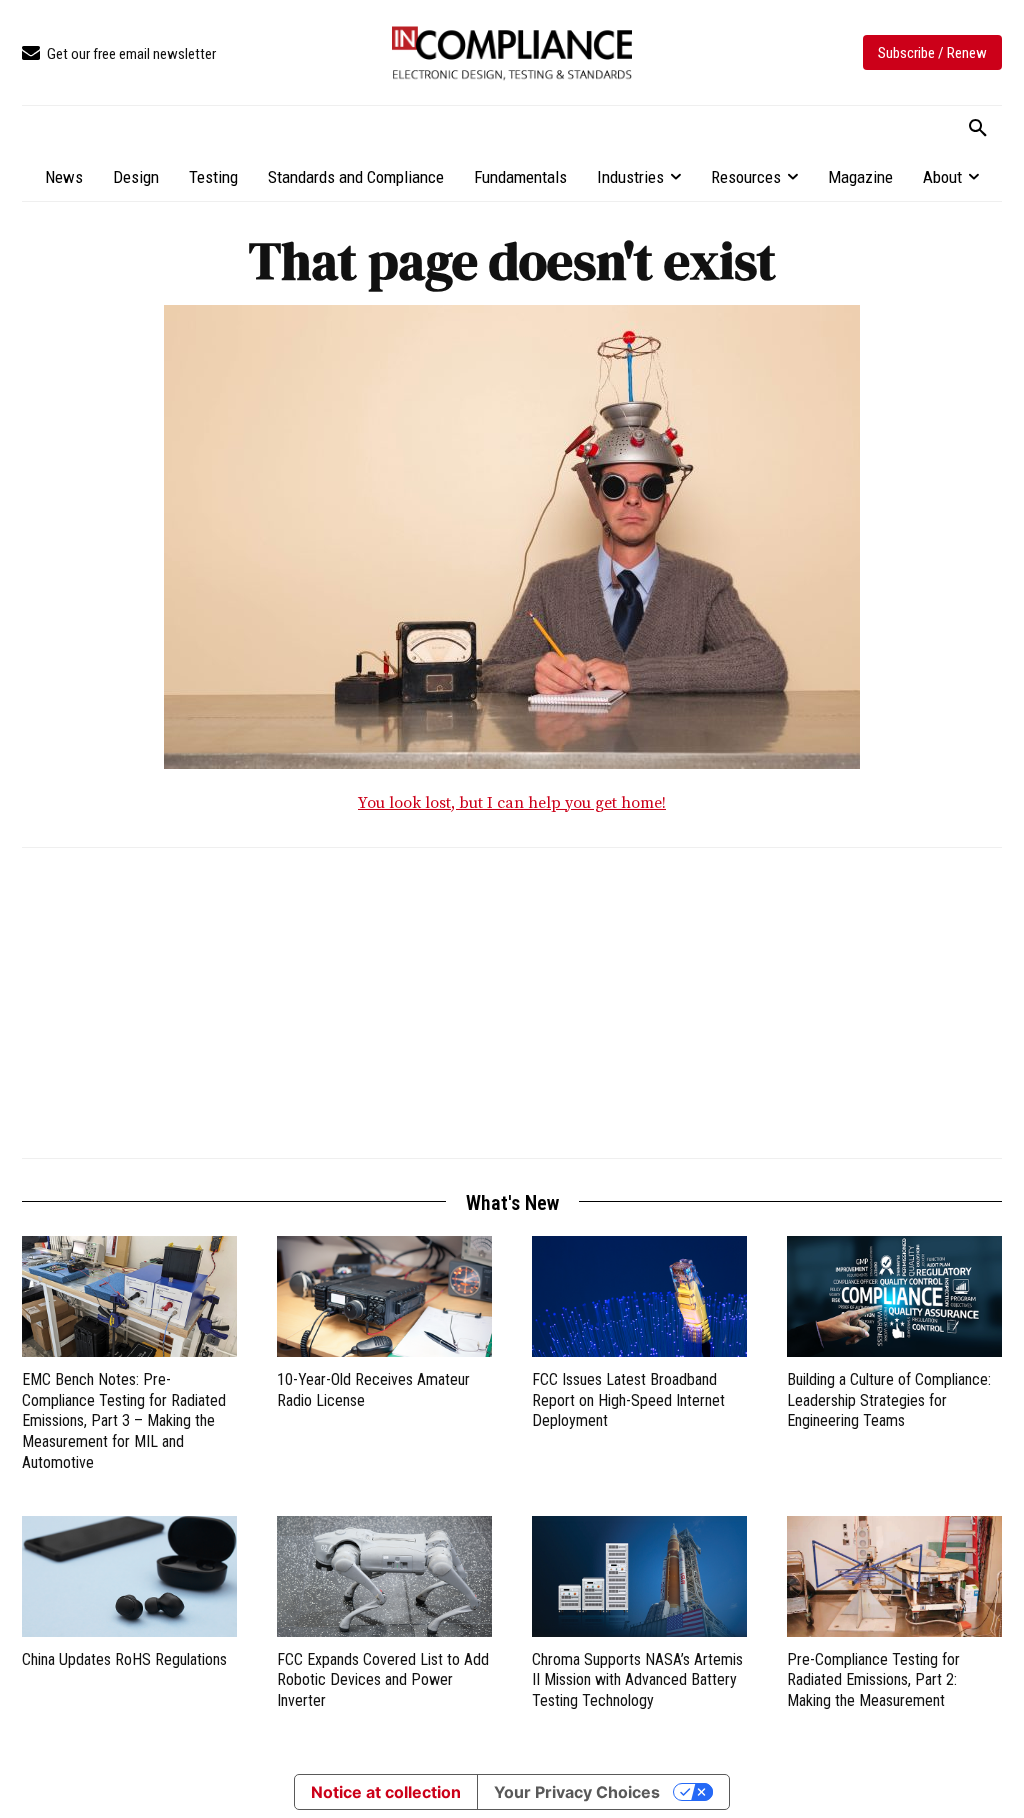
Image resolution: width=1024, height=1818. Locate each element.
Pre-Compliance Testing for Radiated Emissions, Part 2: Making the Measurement (873, 1680)
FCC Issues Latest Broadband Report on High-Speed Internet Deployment (628, 1400)
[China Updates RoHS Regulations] (129, 1576)
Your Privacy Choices (577, 1792)
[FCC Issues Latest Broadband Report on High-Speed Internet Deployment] (639, 1296)
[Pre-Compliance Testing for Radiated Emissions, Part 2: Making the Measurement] (894, 1576)
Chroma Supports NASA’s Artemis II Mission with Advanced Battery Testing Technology (637, 1680)
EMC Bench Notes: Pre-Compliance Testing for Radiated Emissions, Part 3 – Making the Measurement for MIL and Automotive (124, 1421)
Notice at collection (386, 1792)
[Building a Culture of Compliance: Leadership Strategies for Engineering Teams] (894, 1296)
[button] (978, 129)
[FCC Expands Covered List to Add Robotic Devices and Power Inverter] (384, 1576)
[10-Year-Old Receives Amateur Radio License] (384, 1296)
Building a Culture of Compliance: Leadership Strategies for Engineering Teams (889, 1400)
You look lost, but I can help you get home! (512, 803)
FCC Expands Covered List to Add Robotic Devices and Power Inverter (383, 1680)
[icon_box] (119, 54)
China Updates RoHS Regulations (124, 1659)
